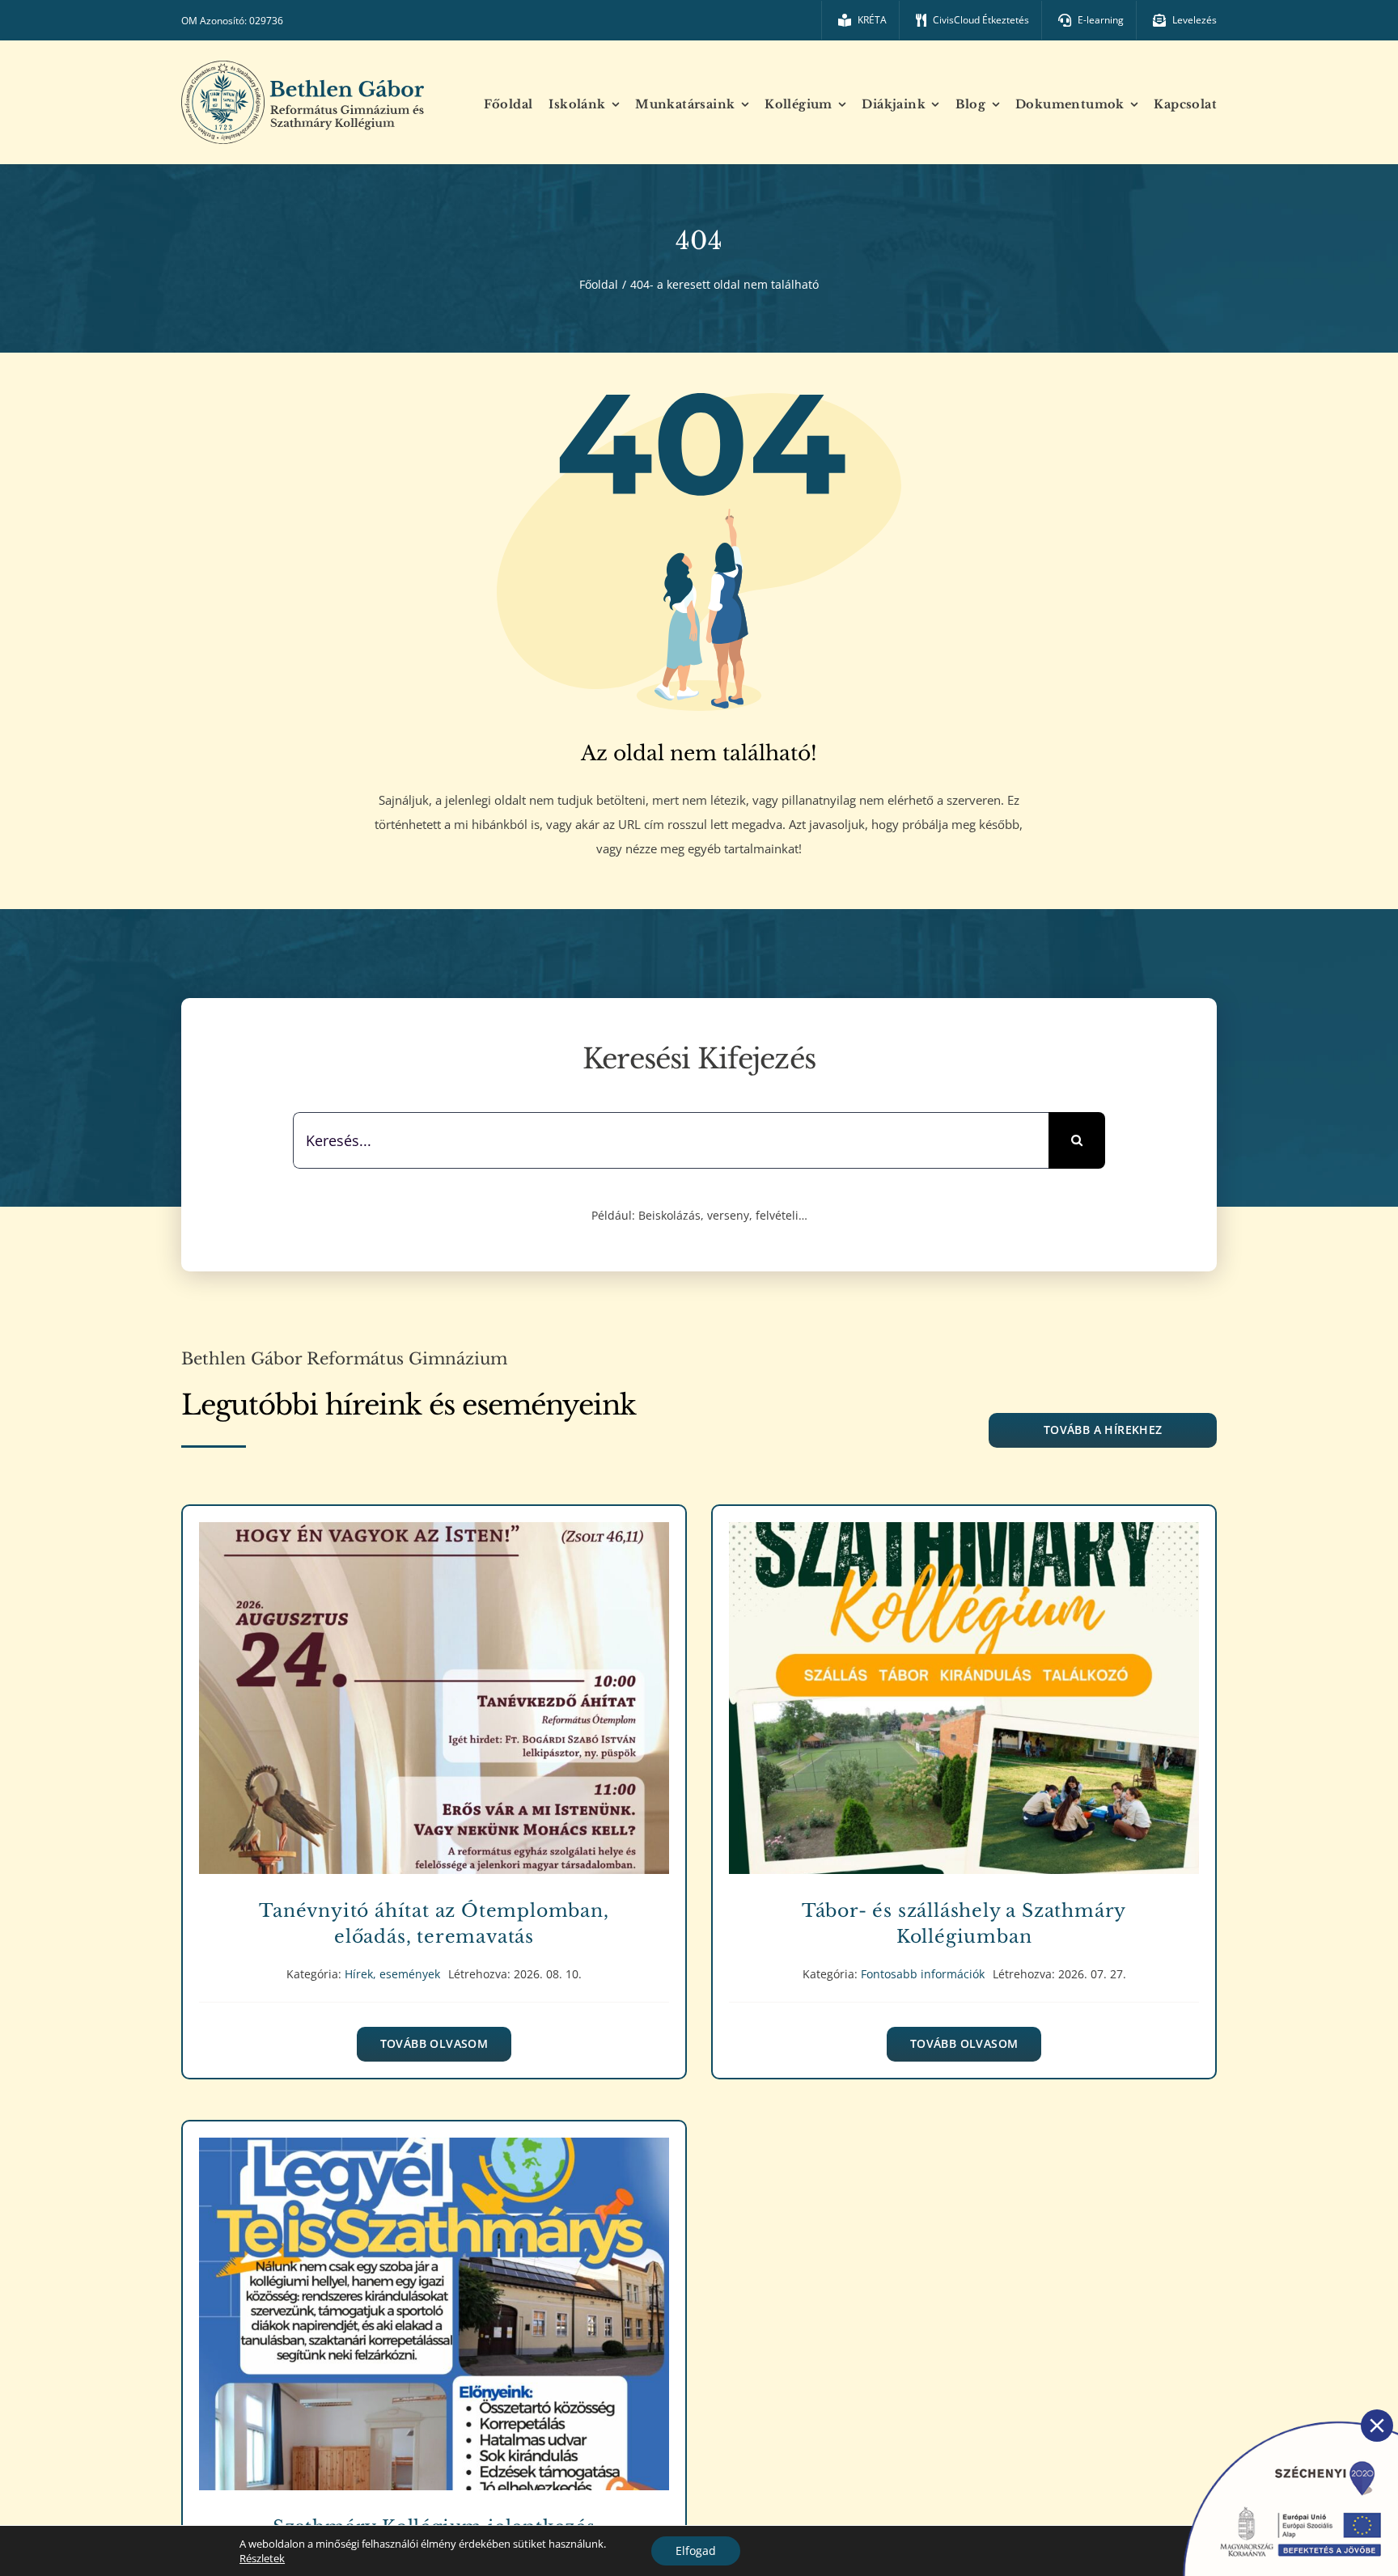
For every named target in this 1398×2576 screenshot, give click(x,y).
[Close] (1377, 2426)
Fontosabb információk (964, 1716)
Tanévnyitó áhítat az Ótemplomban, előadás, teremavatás (434, 1687)
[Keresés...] (671, 1139)
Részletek (262, 2558)
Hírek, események (434, 1716)
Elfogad (696, 2551)
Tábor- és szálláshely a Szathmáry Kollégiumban (964, 1687)
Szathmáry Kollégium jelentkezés (434, 2302)
